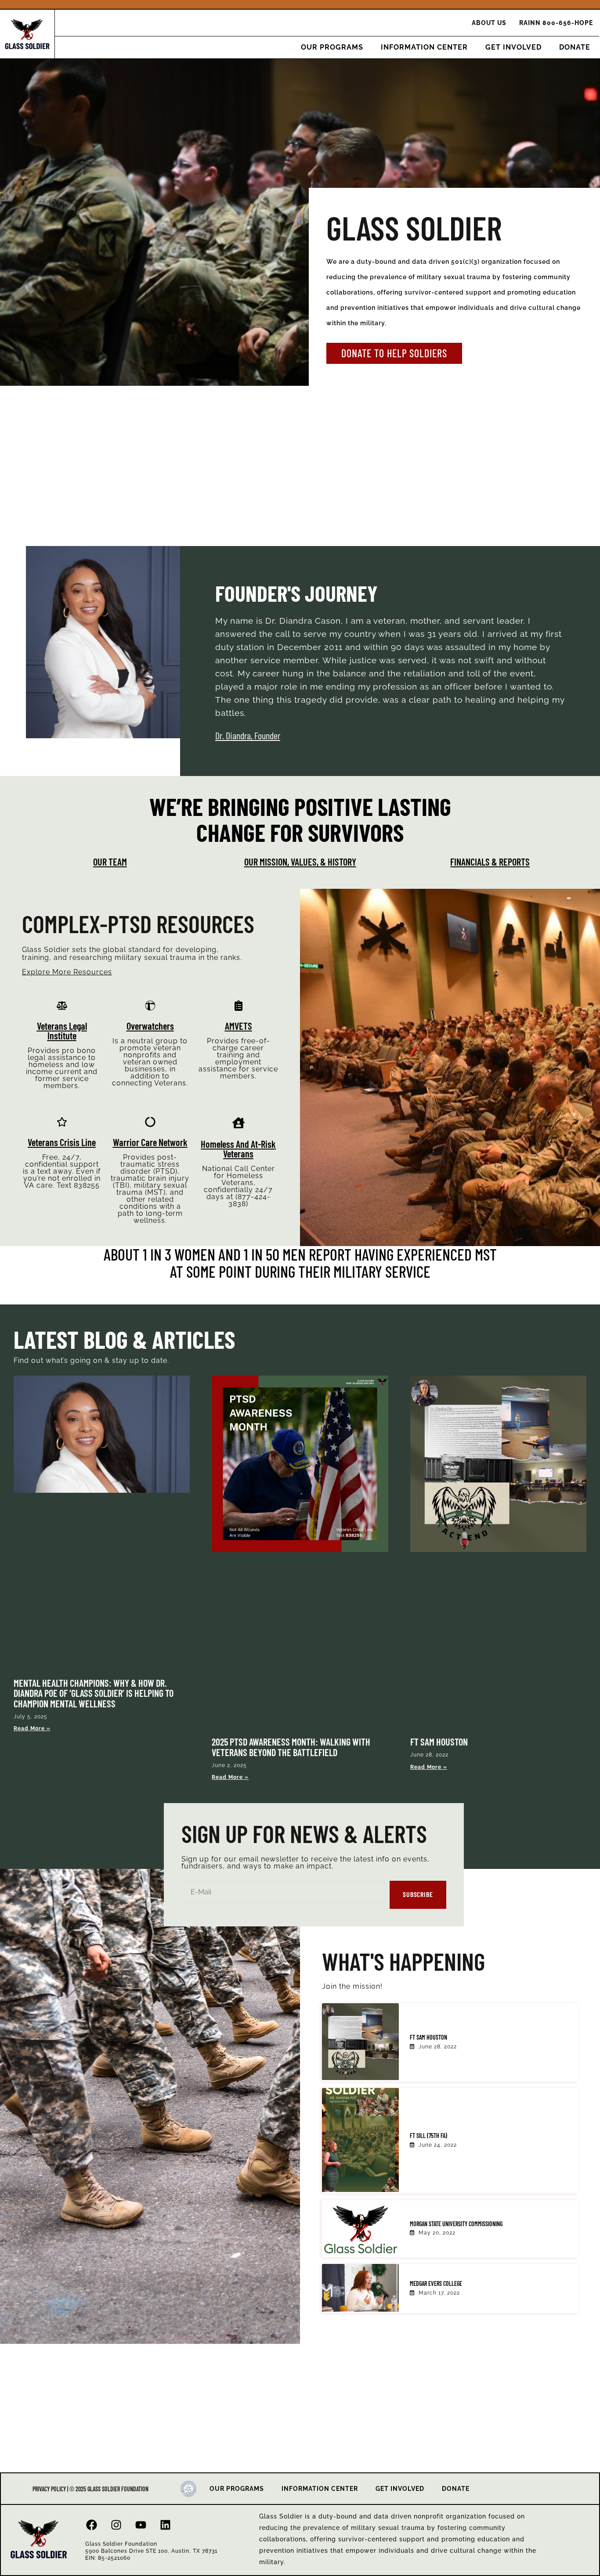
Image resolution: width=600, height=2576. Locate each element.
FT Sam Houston (439, 1742)
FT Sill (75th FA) (428, 2136)
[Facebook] (92, 2525)
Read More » (32, 1728)
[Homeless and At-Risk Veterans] (239, 1123)
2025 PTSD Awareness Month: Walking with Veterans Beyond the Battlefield (291, 1747)
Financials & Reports (490, 862)
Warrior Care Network (150, 1142)
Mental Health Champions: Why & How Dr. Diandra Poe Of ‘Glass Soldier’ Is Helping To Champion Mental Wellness (94, 1693)
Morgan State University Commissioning (456, 2224)
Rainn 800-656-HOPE (556, 23)
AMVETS (239, 1026)
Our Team (110, 862)
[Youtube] (141, 2525)
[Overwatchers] (150, 1006)
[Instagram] (116, 2525)
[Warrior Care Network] (150, 1122)
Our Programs (332, 47)
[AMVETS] (239, 1006)
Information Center (424, 47)
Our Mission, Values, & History (300, 862)
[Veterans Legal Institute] (62, 1006)
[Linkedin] (166, 2525)
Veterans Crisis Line (62, 1142)
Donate (575, 47)
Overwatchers (150, 1026)
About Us (489, 23)
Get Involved (513, 47)
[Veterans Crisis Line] (62, 1122)
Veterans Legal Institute (62, 1031)
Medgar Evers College (436, 2283)
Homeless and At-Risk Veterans (238, 1149)
